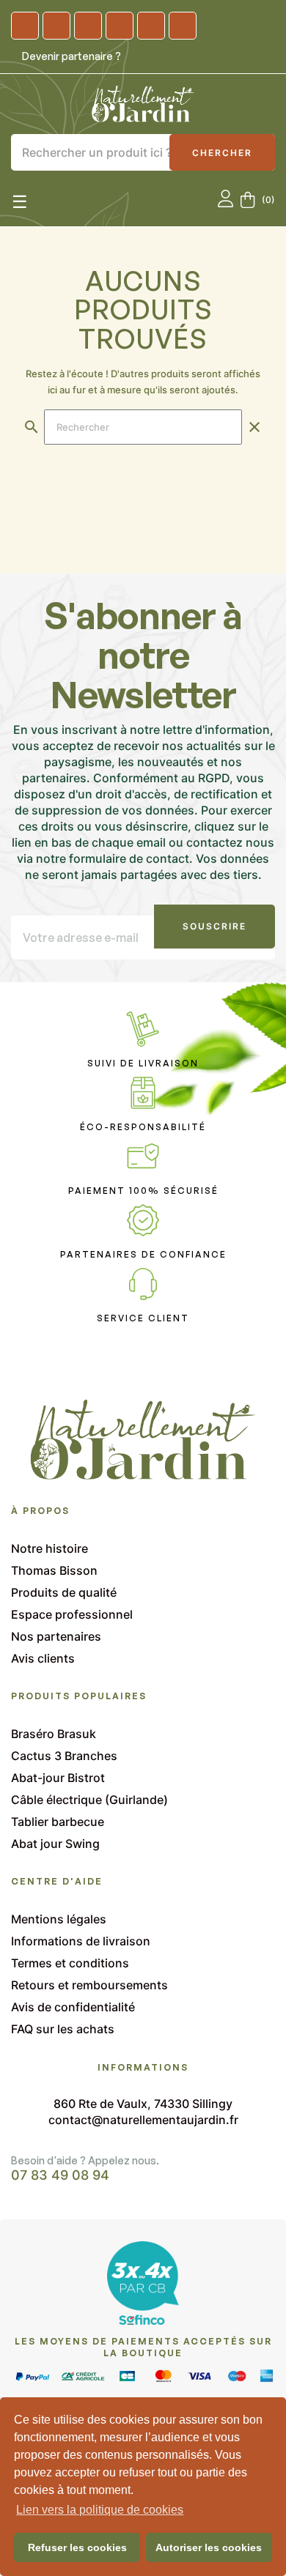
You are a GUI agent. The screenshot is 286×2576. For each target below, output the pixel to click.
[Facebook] (56, 26)
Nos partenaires (56, 1636)
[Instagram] (25, 26)
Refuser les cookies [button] (77, 2547)
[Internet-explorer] (151, 26)
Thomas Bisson (54, 1570)
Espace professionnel (72, 1614)
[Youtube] (120, 26)
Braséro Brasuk (54, 1734)
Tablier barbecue (58, 1822)
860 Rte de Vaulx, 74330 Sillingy (143, 2104)
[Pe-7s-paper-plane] (183, 26)
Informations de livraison (81, 1941)
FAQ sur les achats (63, 2029)
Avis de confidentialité (73, 2007)
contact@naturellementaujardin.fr (143, 2120)
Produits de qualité (64, 1592)
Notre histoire (49, 1548)
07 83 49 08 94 (60, 2175)
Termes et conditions (70, 1963)
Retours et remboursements (89, 1985)
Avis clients (43, 1658)
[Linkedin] (88, 26)
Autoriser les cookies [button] (209, 2547)
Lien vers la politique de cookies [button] (100, 2510)
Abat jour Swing (55, 1844)
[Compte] (225, 200)
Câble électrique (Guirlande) (89, 1800)
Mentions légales (59, 1919)
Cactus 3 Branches (64, 1756)
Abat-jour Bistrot (58, 1778)
